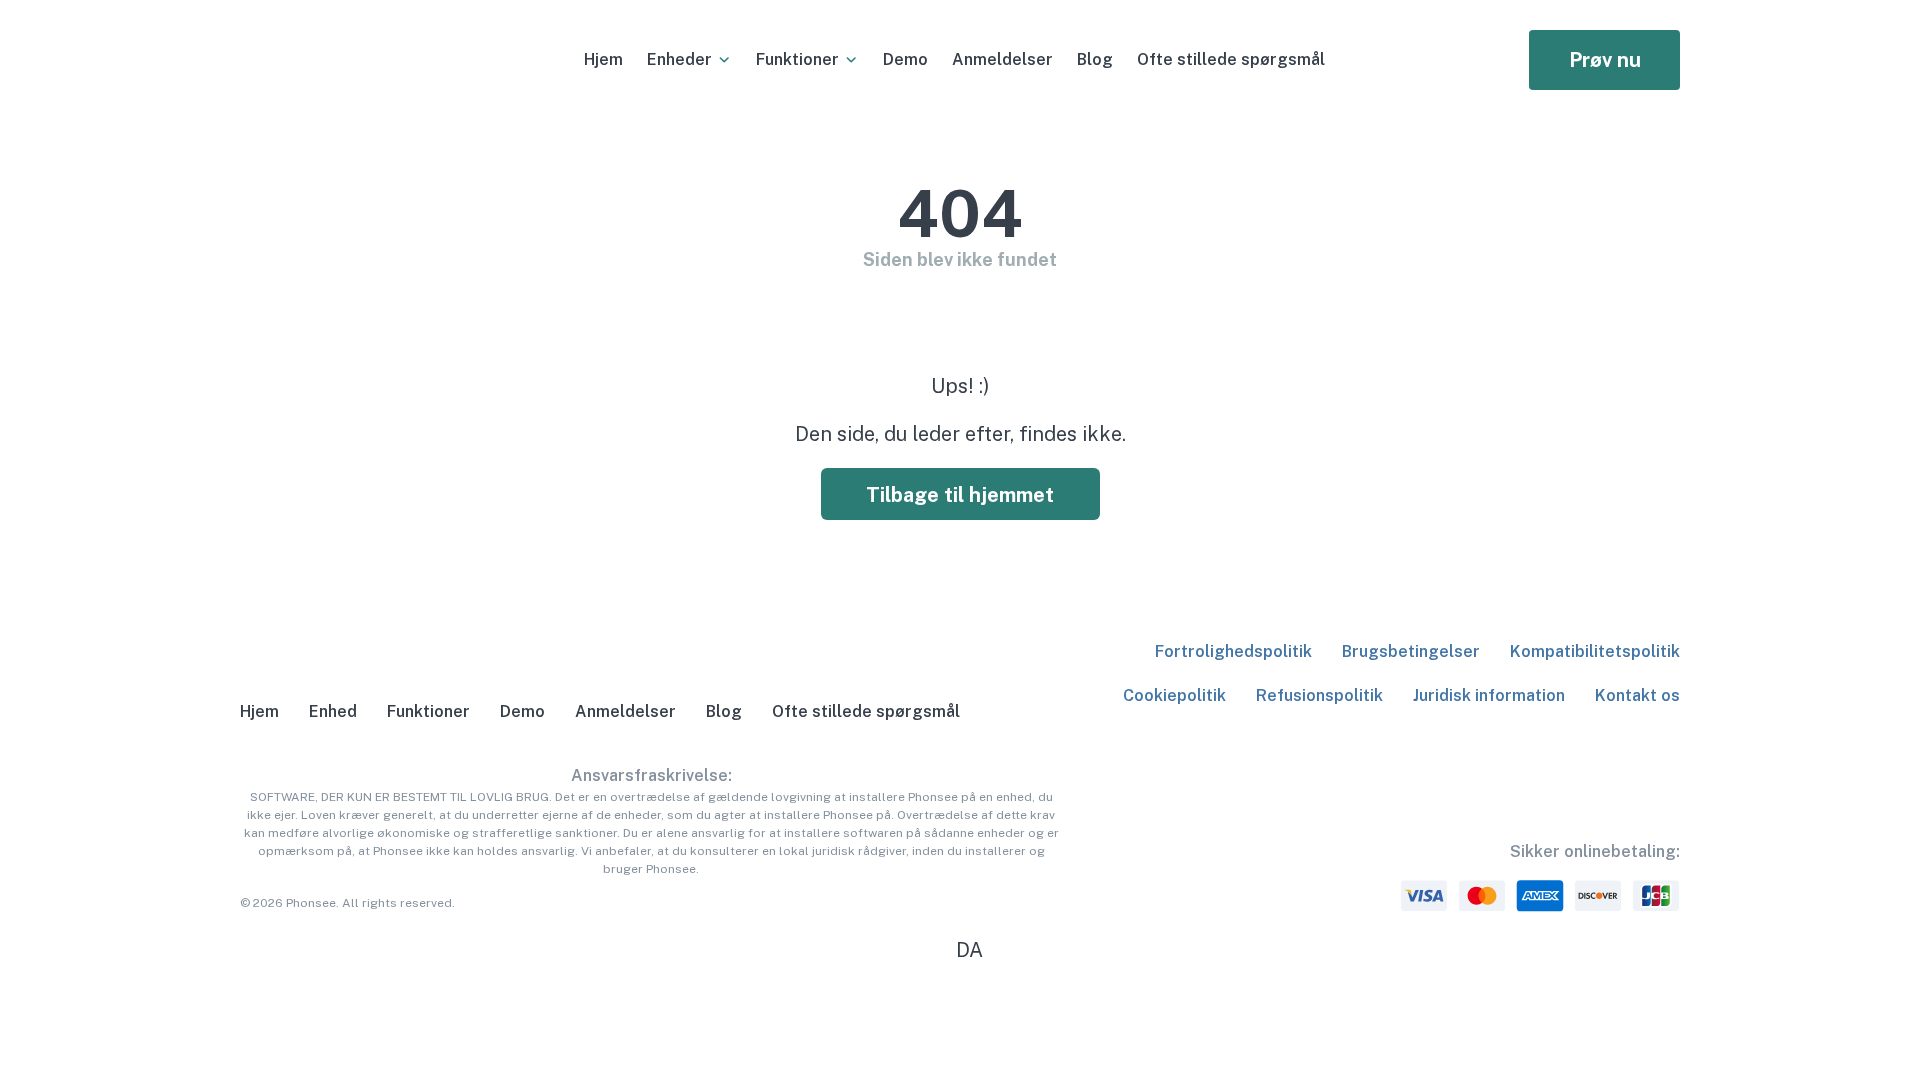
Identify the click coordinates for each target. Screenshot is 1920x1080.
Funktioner (797, 59)
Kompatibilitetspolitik (1595, 651)
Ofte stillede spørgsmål (1231, 59)
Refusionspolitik (1319, 695)
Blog (1095, 59)
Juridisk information (1489, 695)
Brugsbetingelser (1411, 651)
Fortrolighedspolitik (1233, 651)
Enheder (679, 59)
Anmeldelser (1002, 59)
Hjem (603, 59)
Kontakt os (1637, 695)
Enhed (333, 711)
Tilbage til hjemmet (960, 495)
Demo (905, 59)
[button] (960, 950)
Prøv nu (1605, 60)
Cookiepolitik (1174, 695)
